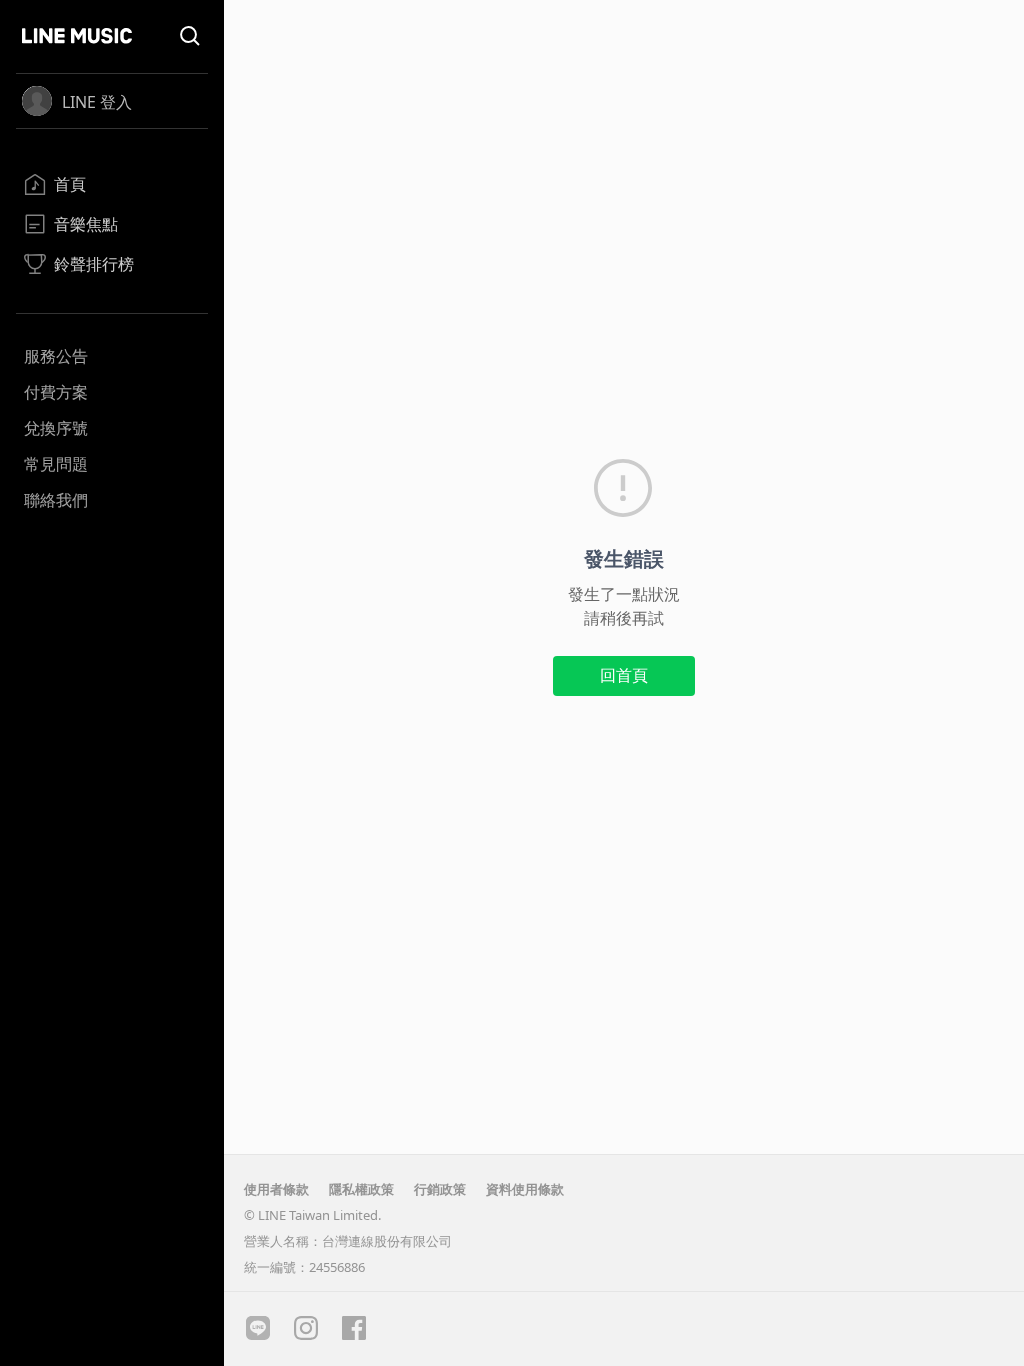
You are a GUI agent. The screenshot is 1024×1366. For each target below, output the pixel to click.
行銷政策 (440, 1189)
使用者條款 (276, 1189)
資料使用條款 (525, 1189)
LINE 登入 (97, 102)
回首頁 (624, 675)
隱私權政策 (361, 1189)
